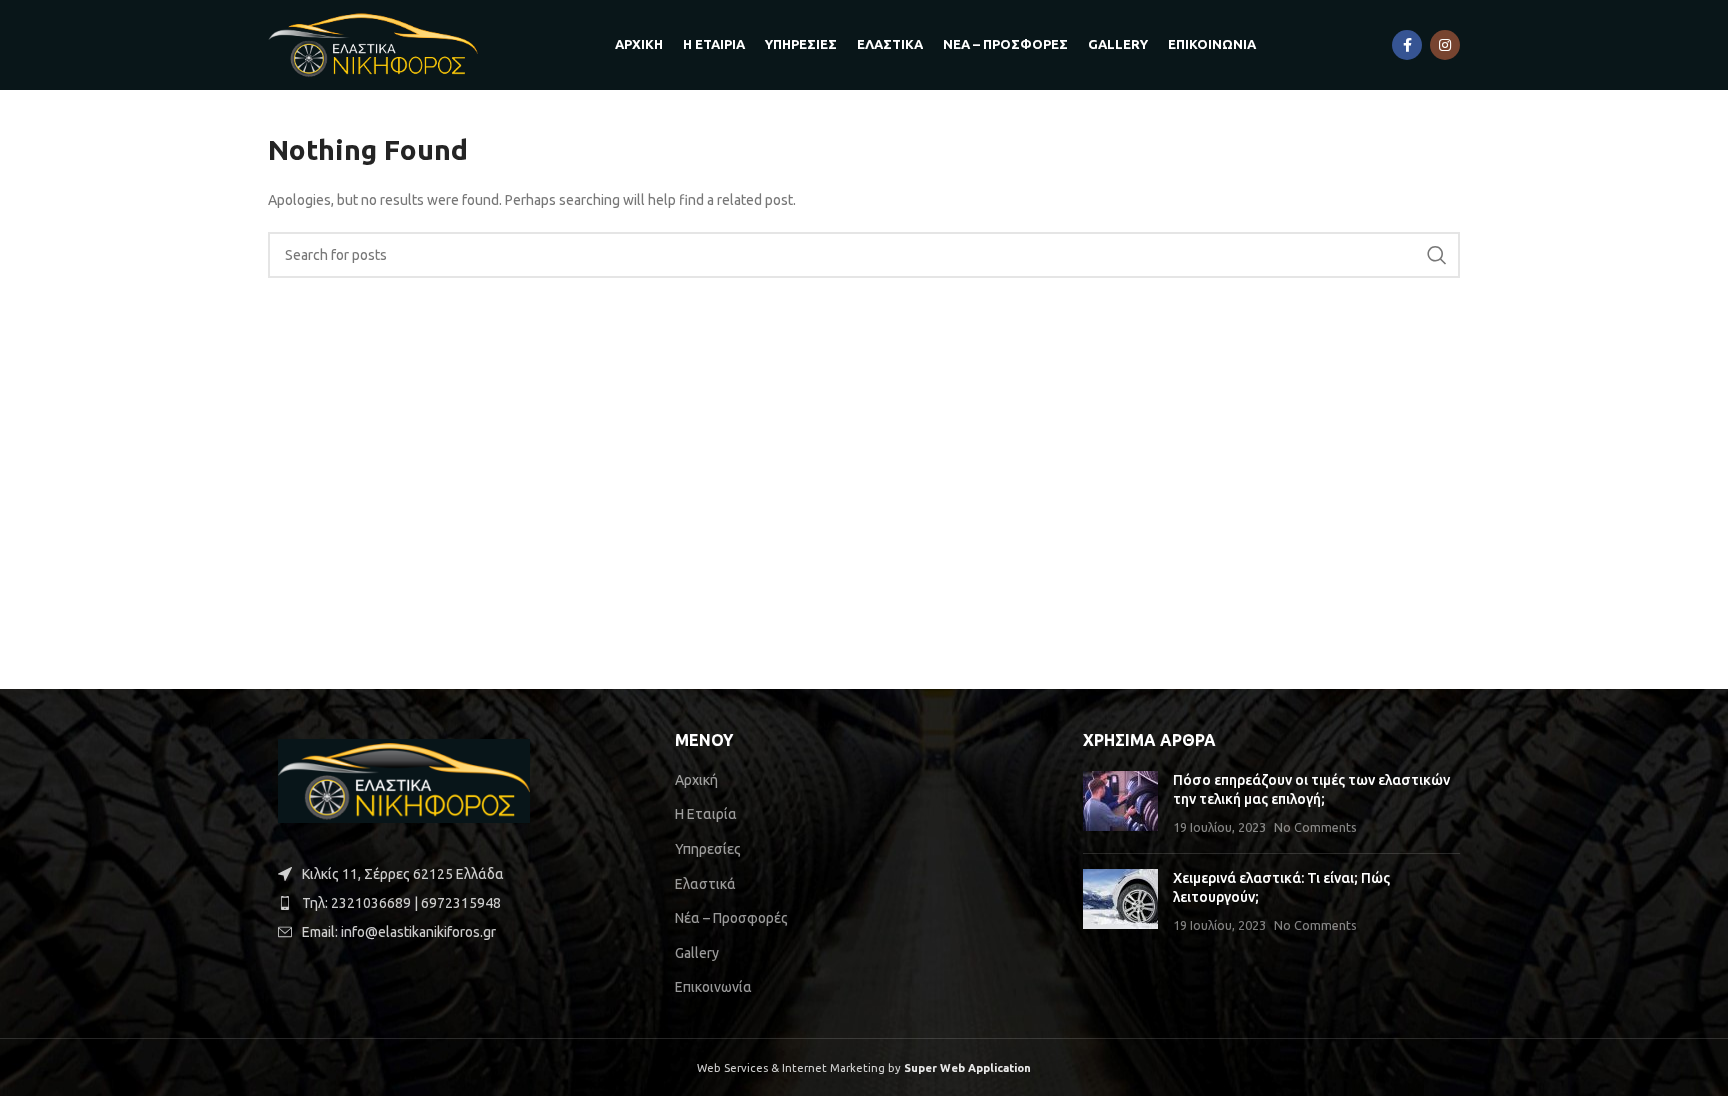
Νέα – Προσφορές (731, 918)
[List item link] (456, 903)
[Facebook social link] (1407, 45)
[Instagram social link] (1445, 45)
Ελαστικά (705, 884)
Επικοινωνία (713, 987)
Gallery (697, 953)
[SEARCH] (1437, 255)
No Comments (1315, 827)
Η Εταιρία (706, 814)
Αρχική (696, 780)
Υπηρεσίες (708, 849)
